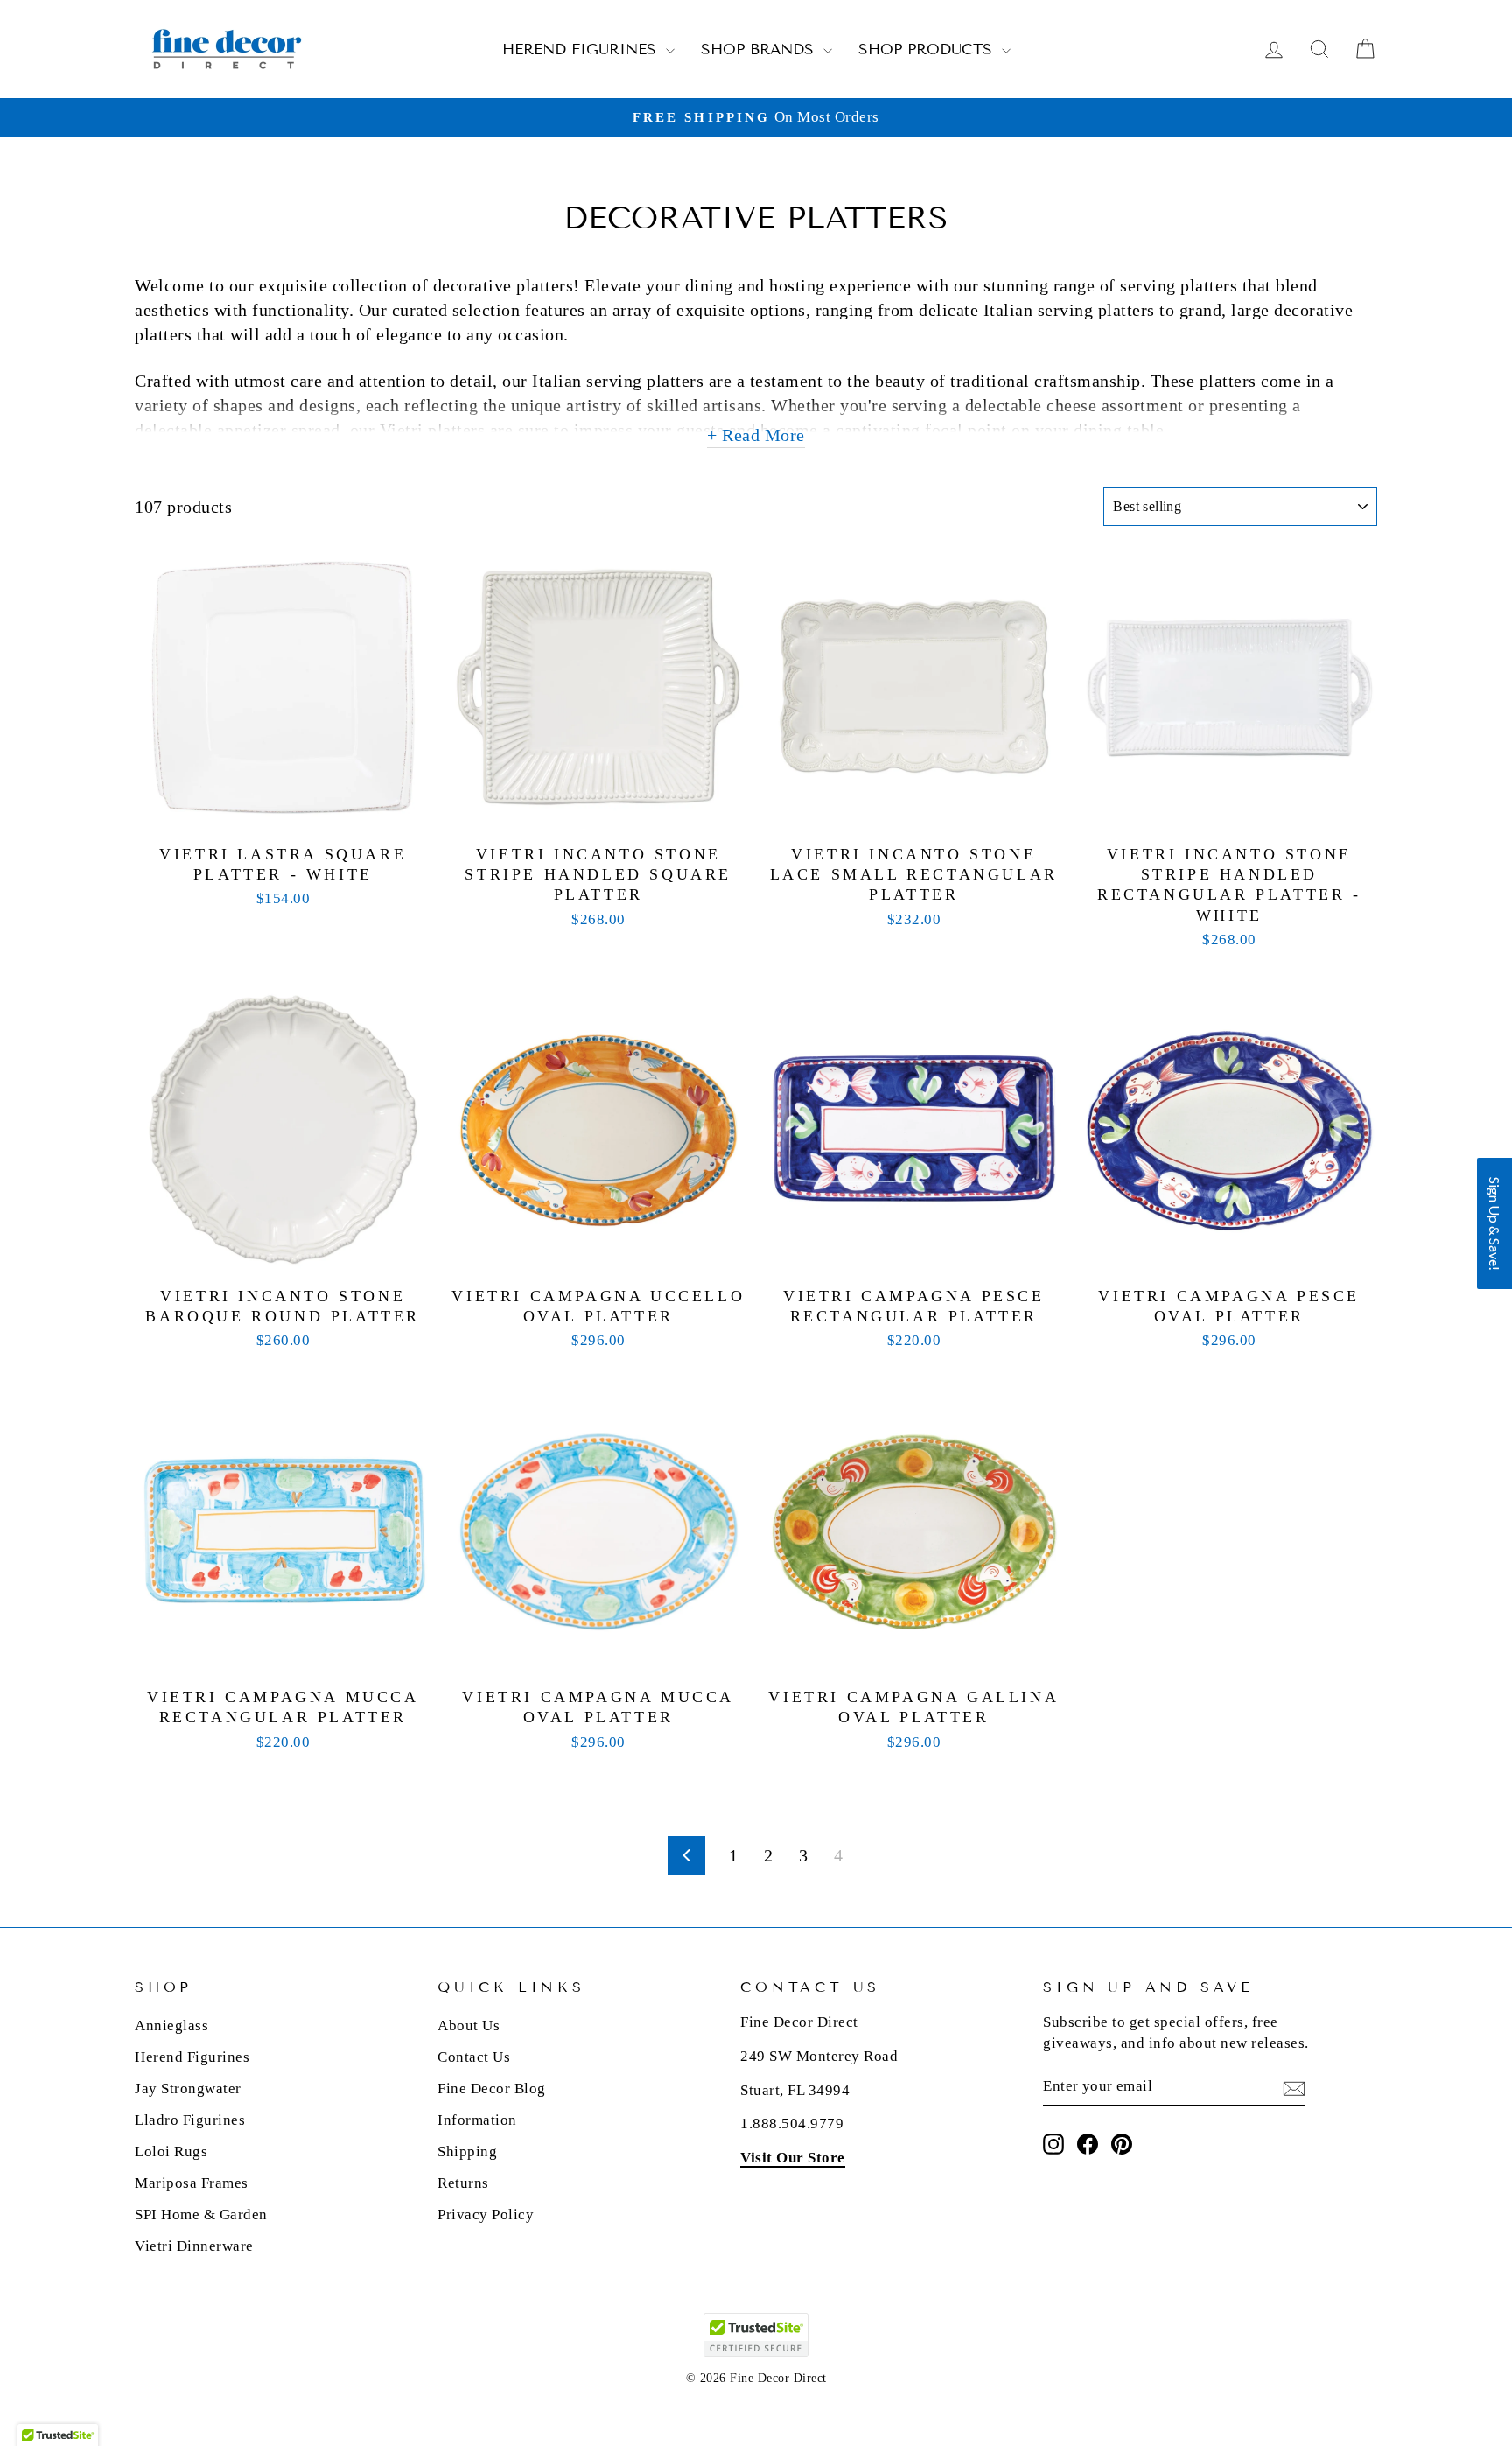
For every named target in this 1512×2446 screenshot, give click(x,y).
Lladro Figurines (190, 2120)
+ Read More (756, 435)
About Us (469, 2025)
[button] (1494, 1223)
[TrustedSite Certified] (756, 2335)
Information (477, 2120)
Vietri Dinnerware (194, 2246)
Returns (463, 2183)
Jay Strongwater (188, 2089)
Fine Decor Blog (492, 2089)
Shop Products (928, 49)
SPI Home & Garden (201, 2215)
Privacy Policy (486, 2215)
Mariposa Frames (192, 2183)
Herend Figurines (582, 49)
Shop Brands (760, 49)
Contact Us (474, 2057)
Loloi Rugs (171, 2152)
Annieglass (171, 2025)
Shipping (467, 2152)
